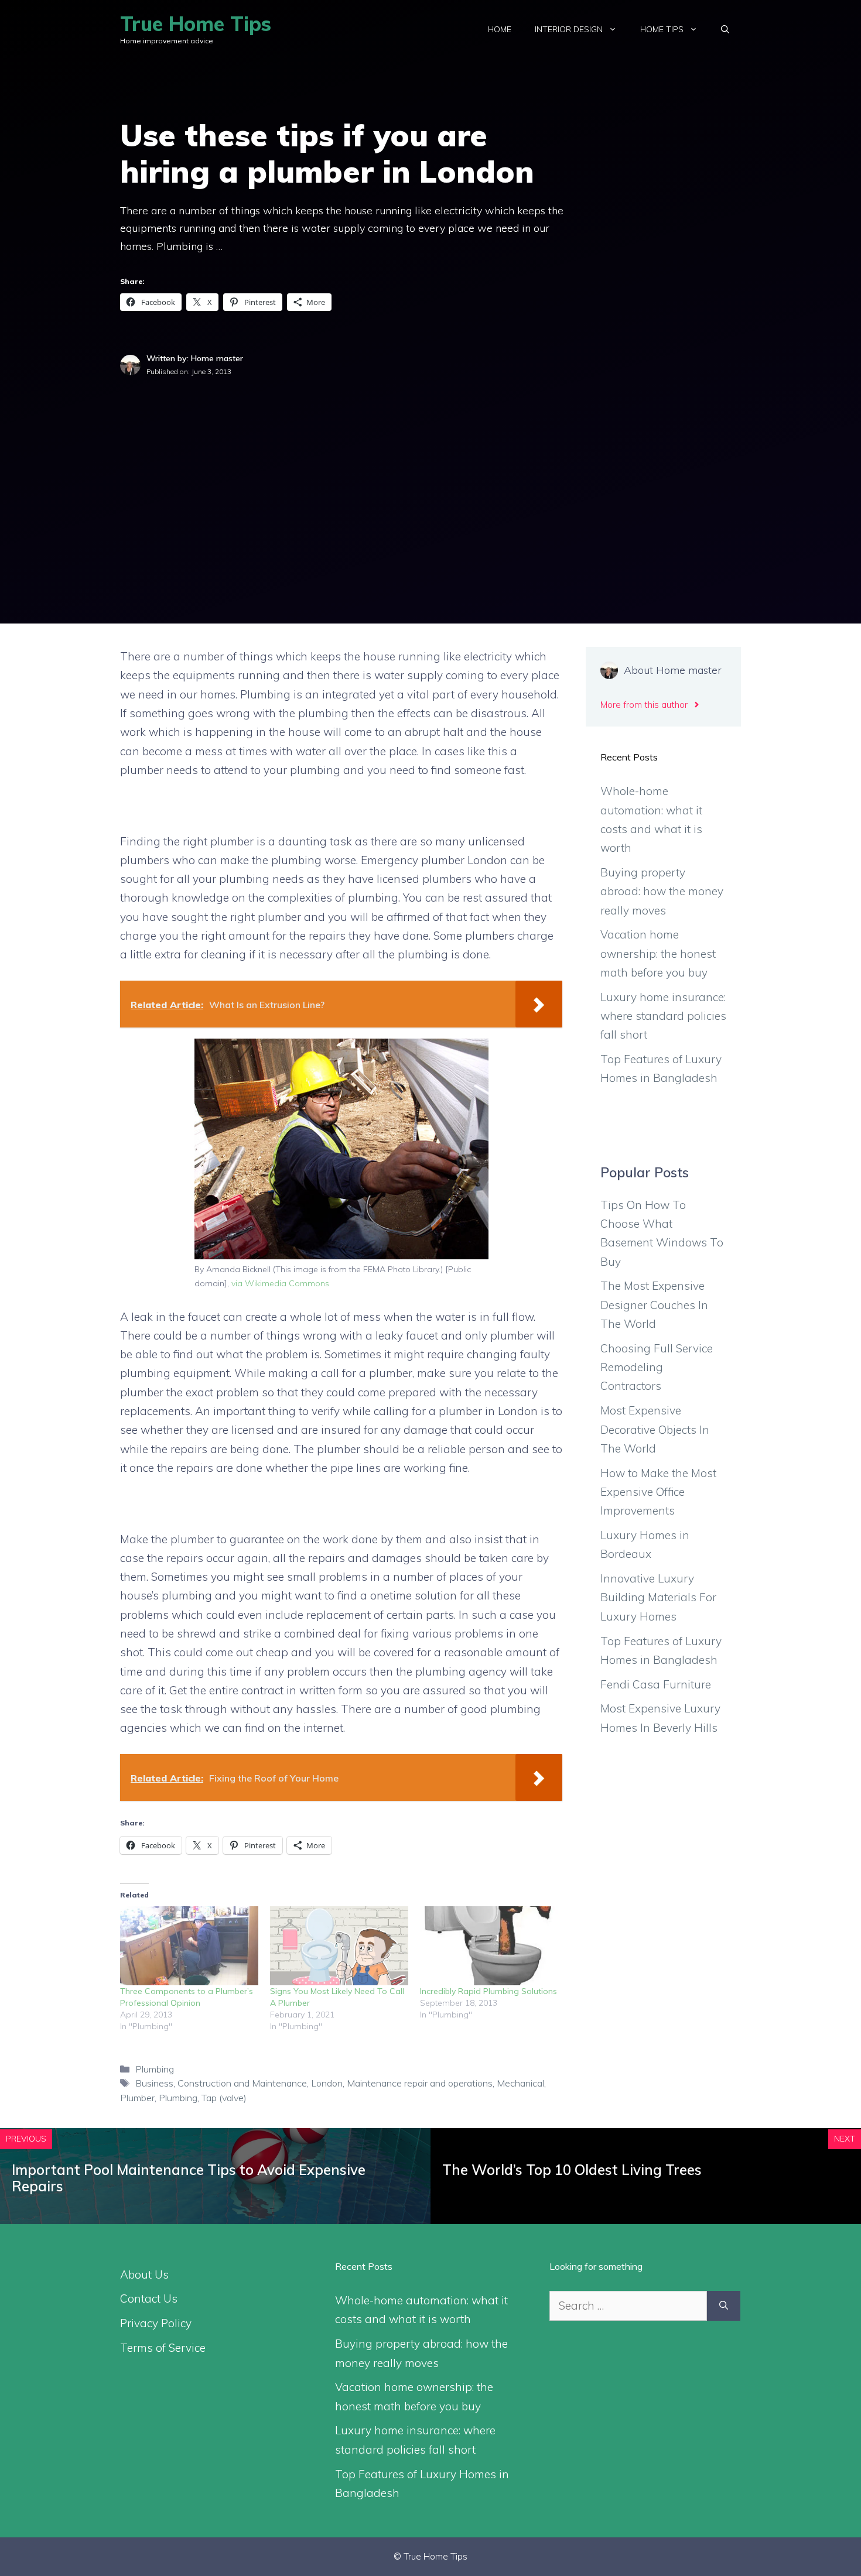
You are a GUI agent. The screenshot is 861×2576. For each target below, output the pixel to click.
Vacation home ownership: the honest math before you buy (658, 953)
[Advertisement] (430, 465)
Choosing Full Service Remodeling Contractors (657, 1367)
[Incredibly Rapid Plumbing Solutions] (489, 1946)
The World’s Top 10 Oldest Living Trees (572, 2170)
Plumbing (155, 2069)
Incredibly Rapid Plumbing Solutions (488, 1991)
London (327, 2083)
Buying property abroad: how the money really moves (662, 891)
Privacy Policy (156, 2323)
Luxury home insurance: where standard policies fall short (663, 1016)
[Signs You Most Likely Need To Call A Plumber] (339, 1946)
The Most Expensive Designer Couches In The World (654, 1305)
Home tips (662, 29)
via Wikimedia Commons (280, 1283)
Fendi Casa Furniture (656, 1684)
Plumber (137, 2098)
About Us (144, 2274)
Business (154, 2083)
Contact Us (149, 2298)
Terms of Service (163, 2348)
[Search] (724, 2306)
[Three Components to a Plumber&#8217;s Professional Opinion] (189, 1946)
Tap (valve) (224, 2098)
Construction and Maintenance (242, 2083)
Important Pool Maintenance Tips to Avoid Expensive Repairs (189, 2178)
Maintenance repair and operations (420, 2083)
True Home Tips (196, 24)
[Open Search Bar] (725, 29)
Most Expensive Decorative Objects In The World (655, 1429)
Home (500, 29)
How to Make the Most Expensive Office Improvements (658, 1492)
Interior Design (569, 29)
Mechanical (520, 2083)
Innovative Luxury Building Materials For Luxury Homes (658, 1597)
